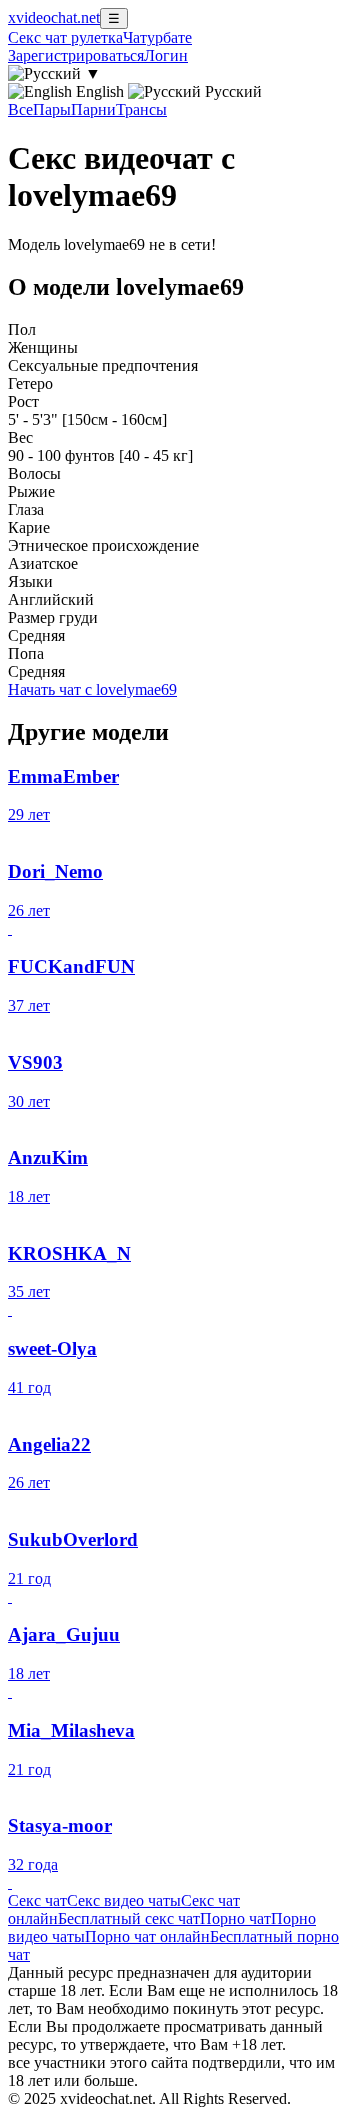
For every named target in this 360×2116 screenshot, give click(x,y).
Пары (52, 109)
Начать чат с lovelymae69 (92, 689)
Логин (166, 55)
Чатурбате (157, 37)
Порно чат (235, 1918)
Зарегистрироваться (76, 55)
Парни (93, 109)
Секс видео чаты (124, 1900)
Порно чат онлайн (147, 1936)
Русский (231, 91)
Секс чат (37, 1900)
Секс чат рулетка (65, 37)
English (100, 91)
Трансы (141, 109)
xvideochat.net (54, 17)
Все (20, 109)
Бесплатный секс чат (129, 1918)
